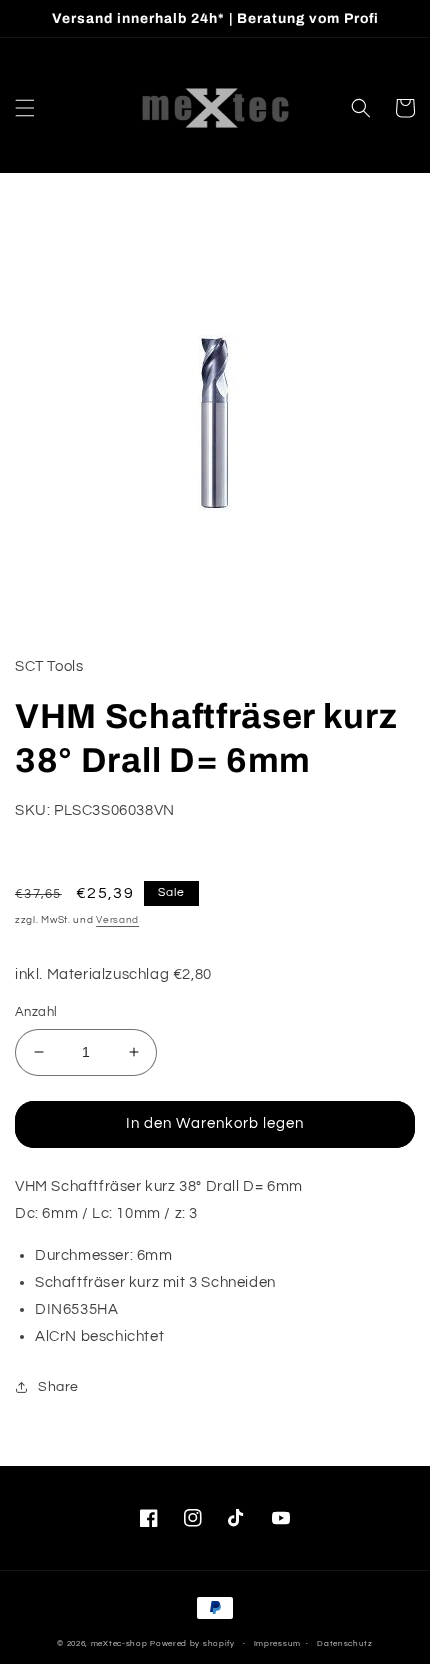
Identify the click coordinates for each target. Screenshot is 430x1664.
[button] (25, 108)
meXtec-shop (119, 1643)
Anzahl (36, 1012)
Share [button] (58, 1387)
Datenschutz (345, 1643)
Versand (117, 920)
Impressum (277, 1643)
